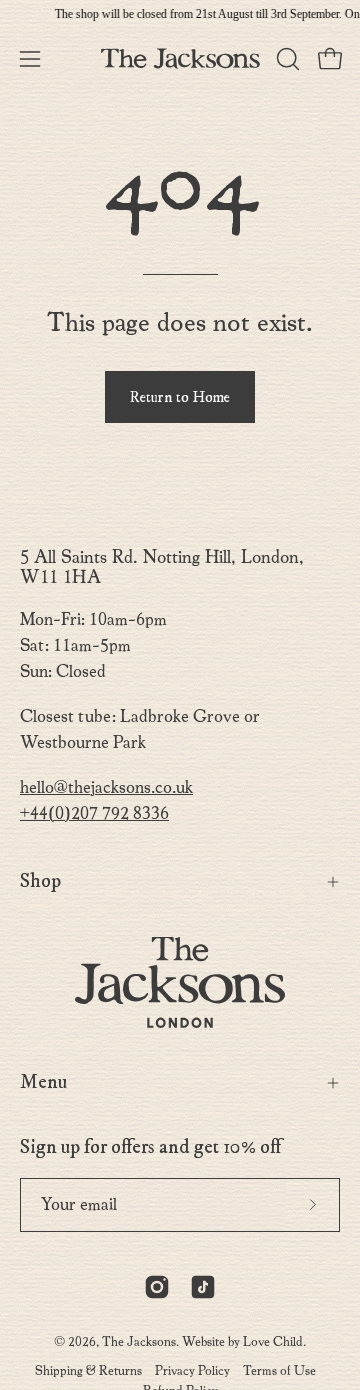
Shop (40, 881)
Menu (43, 1082)
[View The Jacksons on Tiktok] (203, 1287)
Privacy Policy (192, 1370)
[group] (180, 14)
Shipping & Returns (88, 1370)
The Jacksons (139, 1341)
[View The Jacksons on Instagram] (157, 1287)
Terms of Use (279, 1370)
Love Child (273, 1341)
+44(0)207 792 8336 (94, 813)
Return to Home (180, 397)
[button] (286, 59)
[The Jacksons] (180, 58)
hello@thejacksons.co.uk (106, 787)
